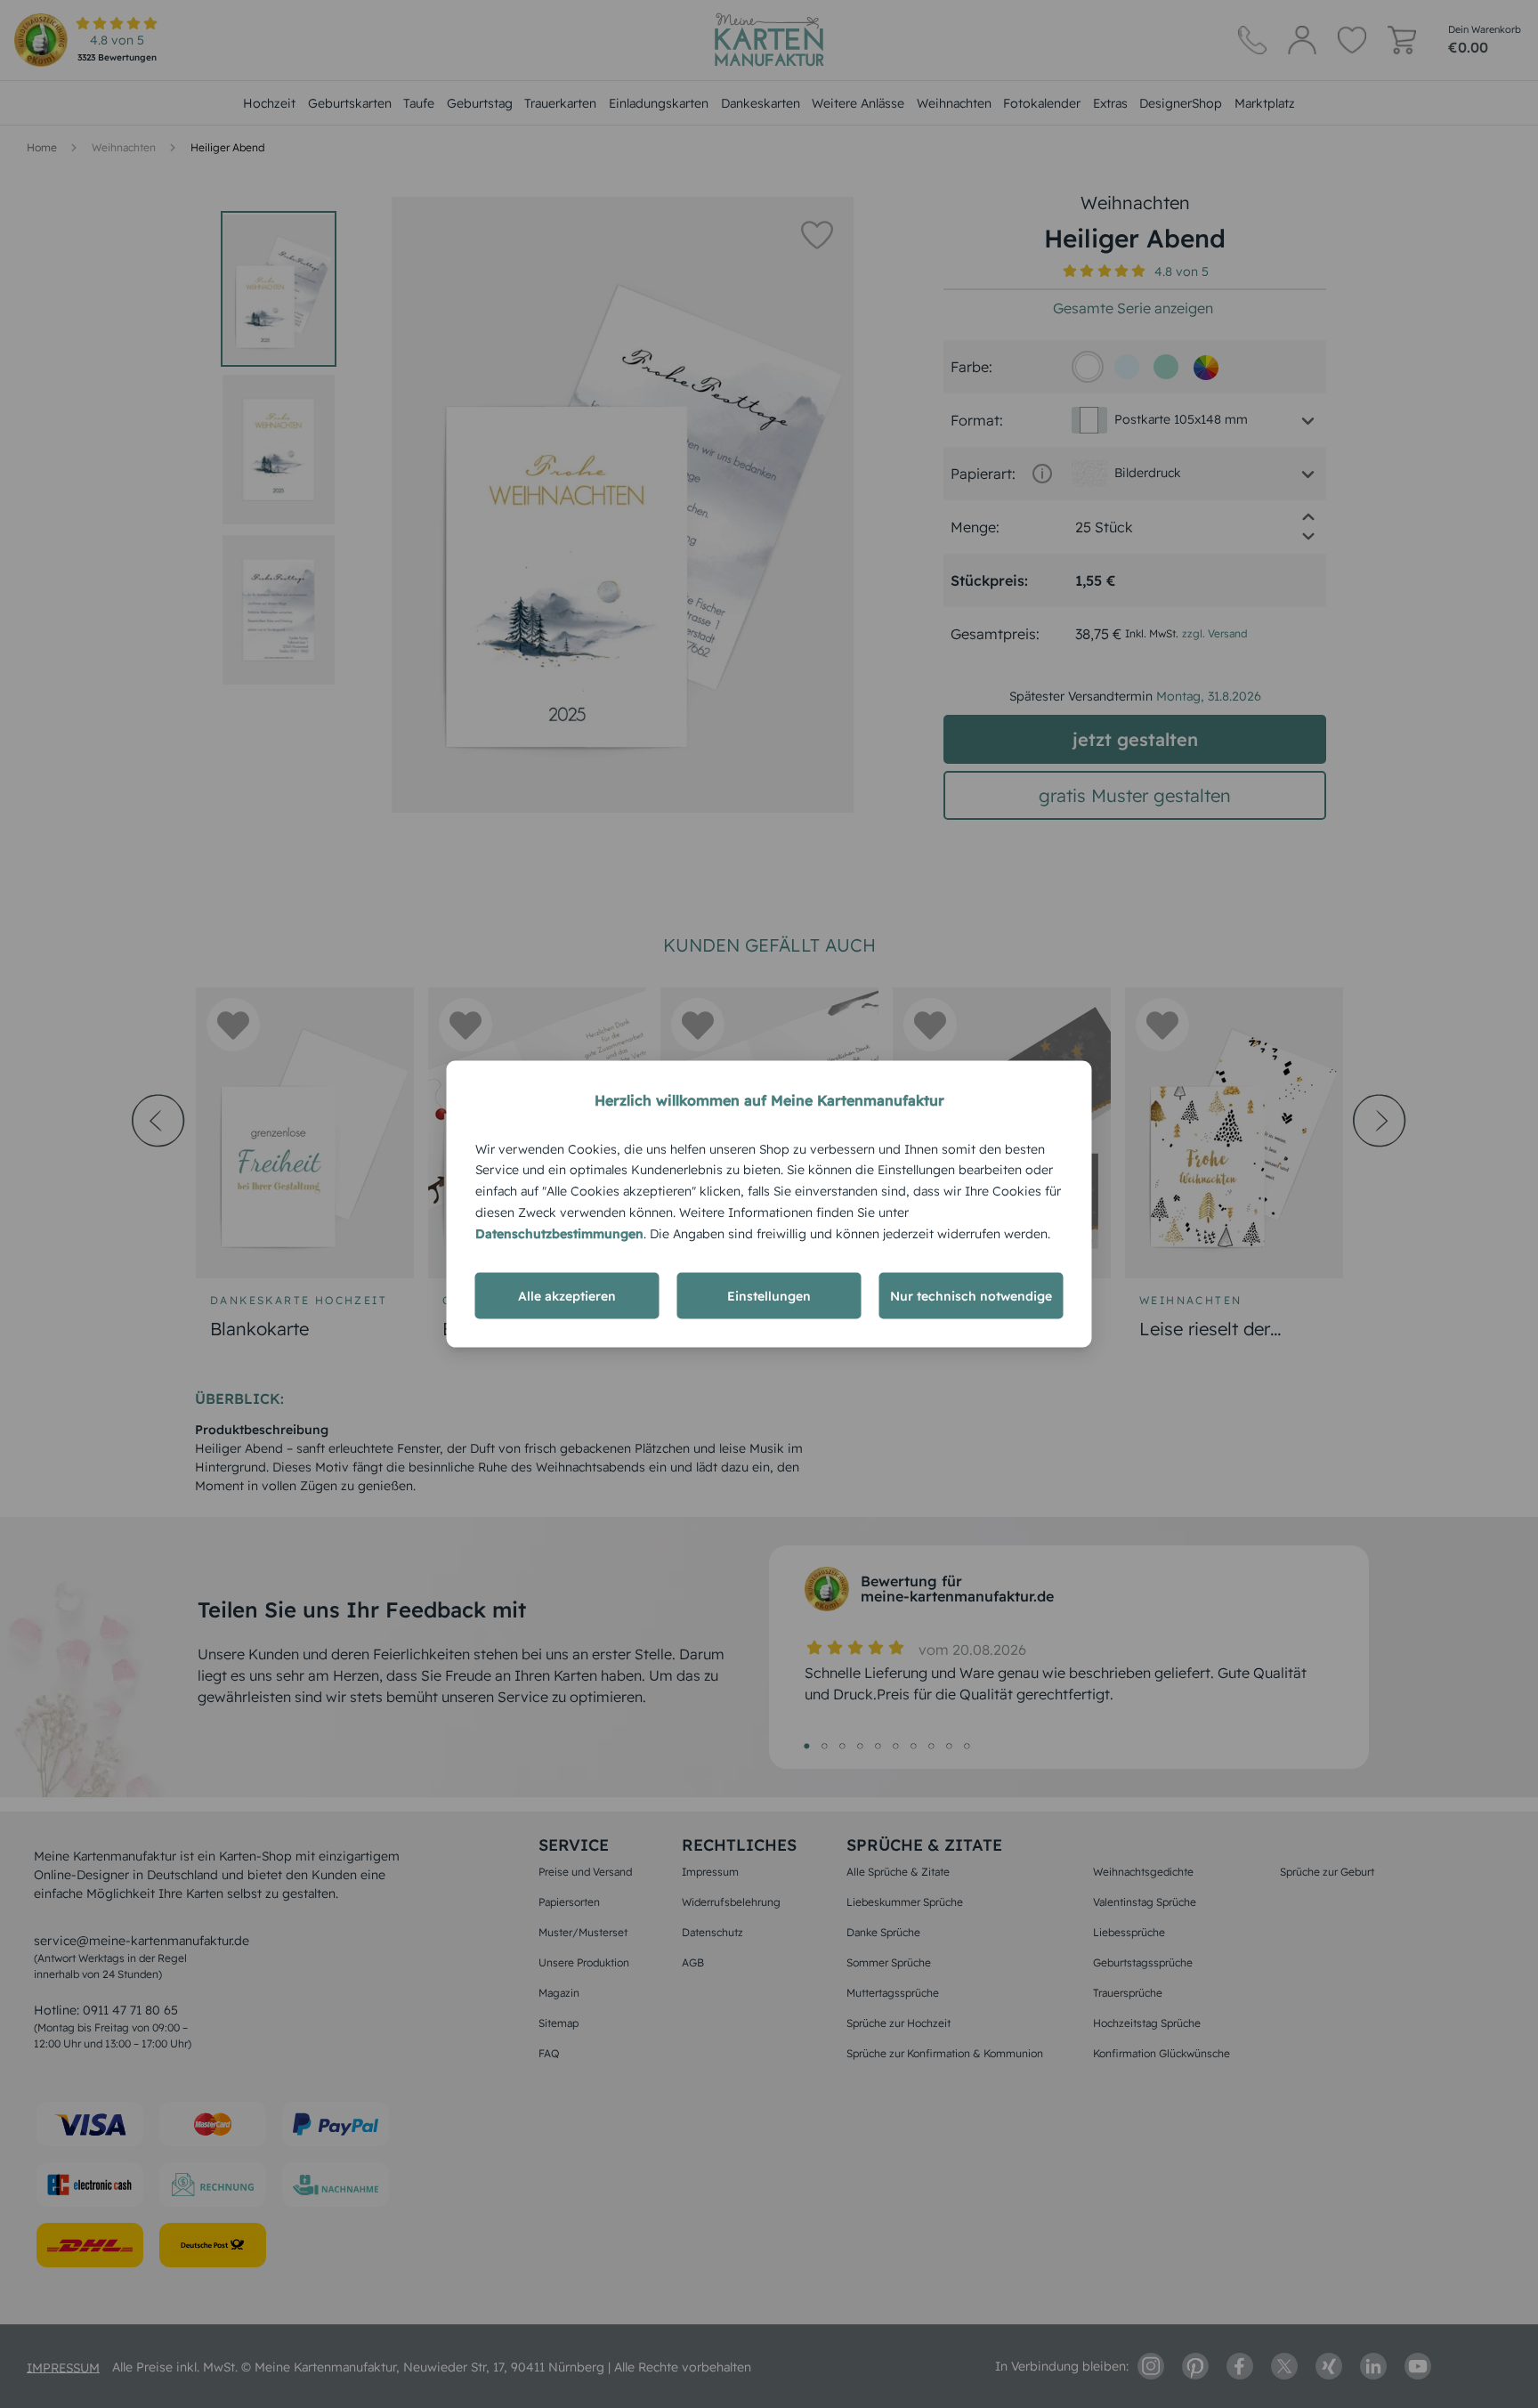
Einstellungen (769, 1296)
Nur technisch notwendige (971, 1296)
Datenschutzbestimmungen (559, 1233)
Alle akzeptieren (567, 1296)
